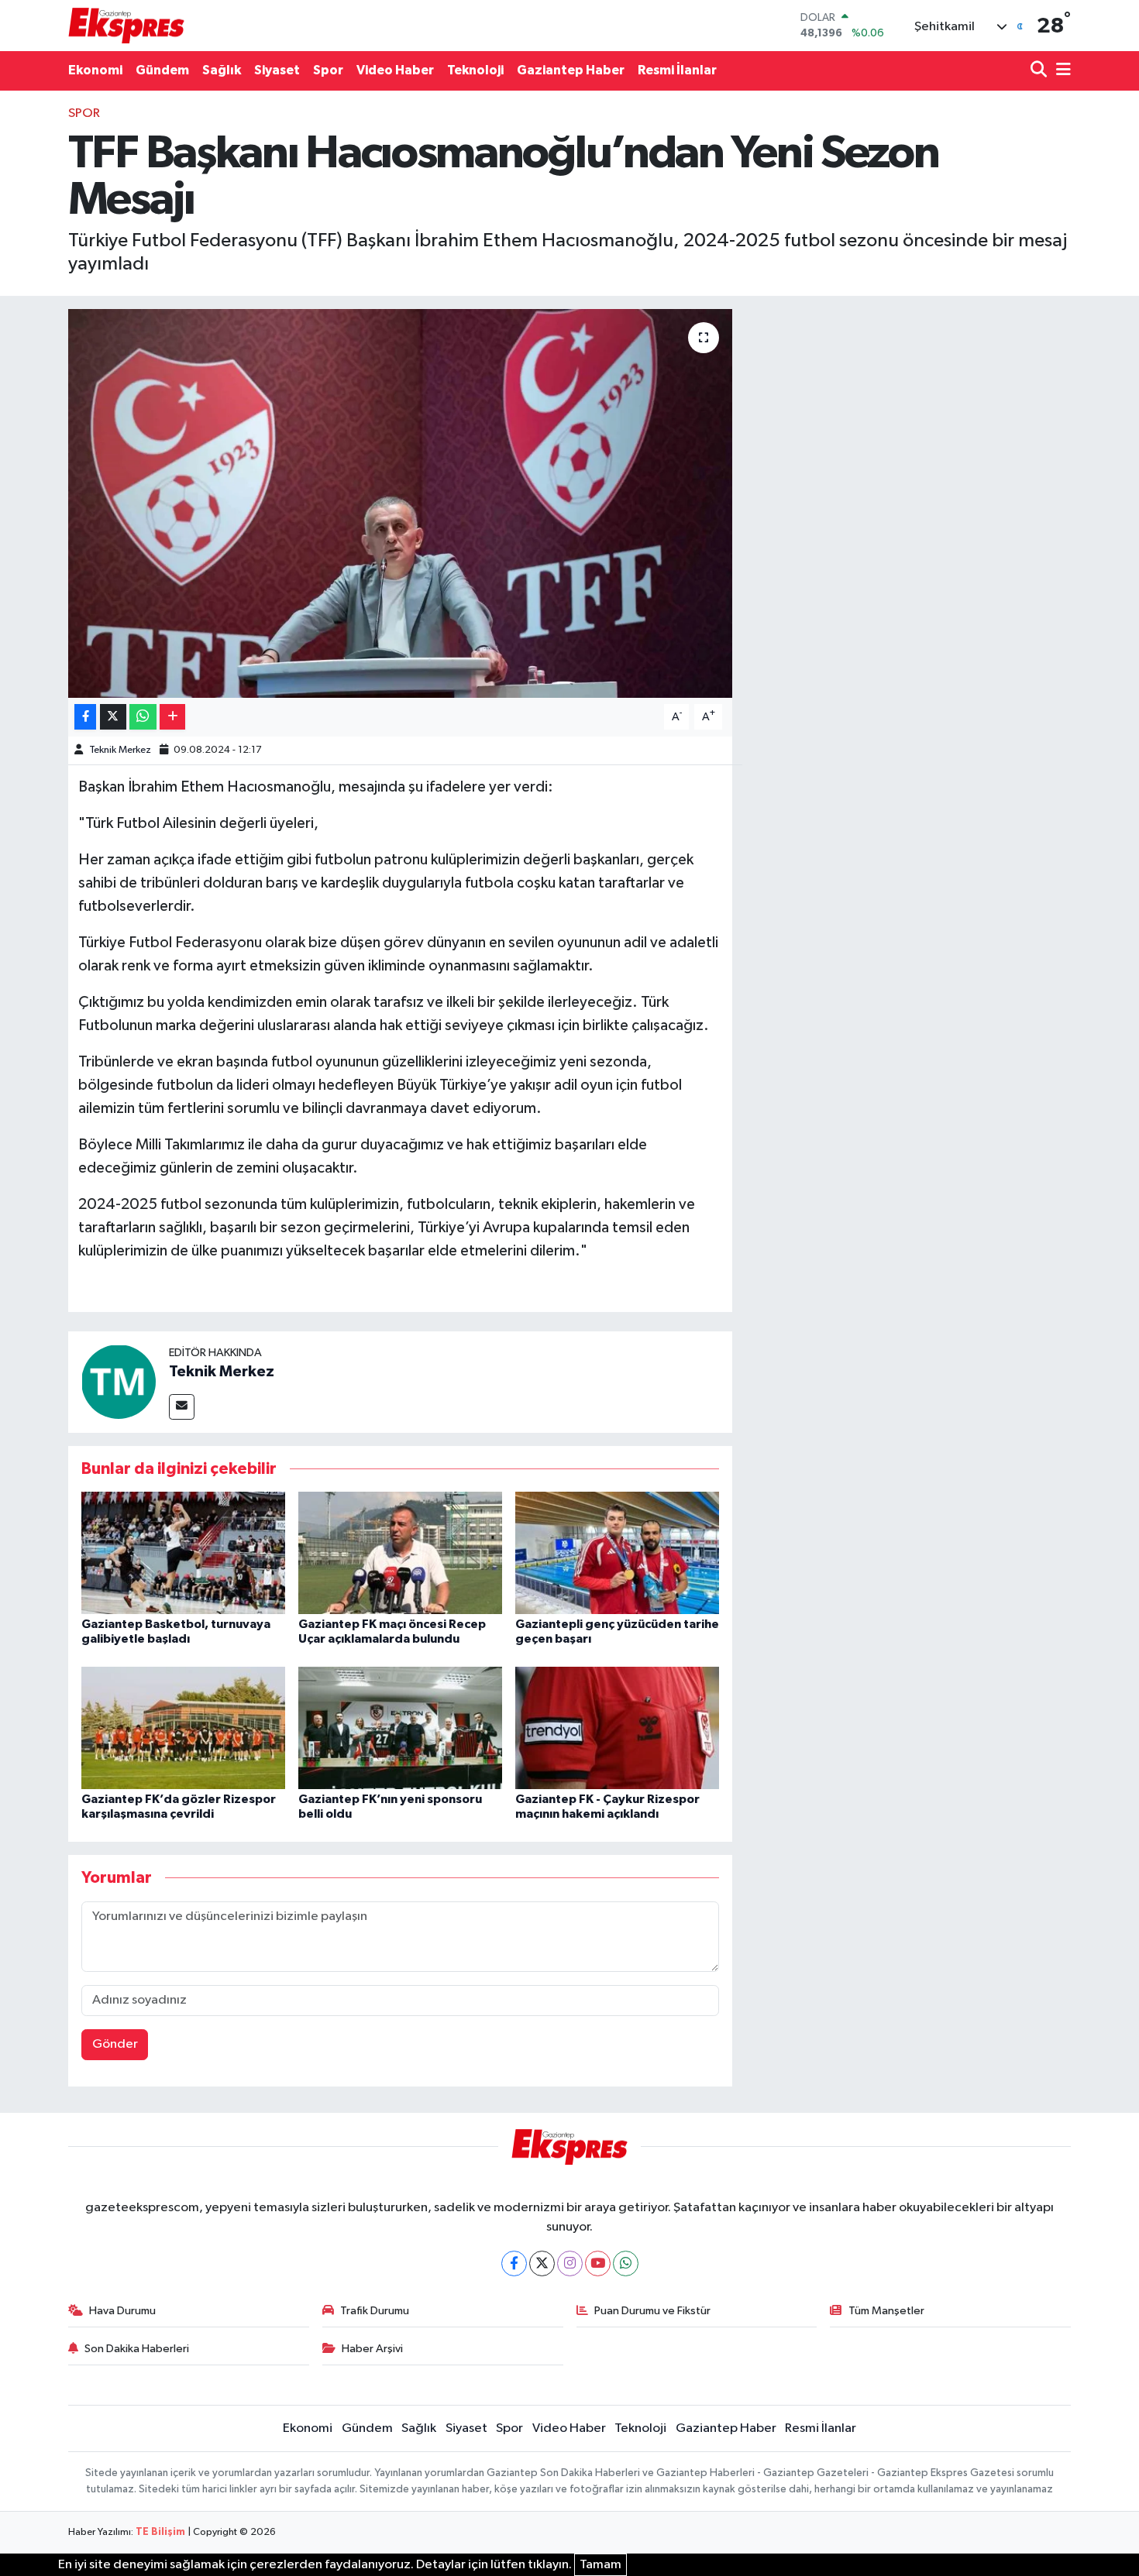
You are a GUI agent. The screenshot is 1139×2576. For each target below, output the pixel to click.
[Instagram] (570, 2263)
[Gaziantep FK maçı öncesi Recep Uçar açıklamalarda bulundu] (400, 1552)
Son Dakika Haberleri (137, 2349)
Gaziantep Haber (571, 70)
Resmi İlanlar (677, 70)
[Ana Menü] (1061, 71)
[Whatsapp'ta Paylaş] (143, 717)
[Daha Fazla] (172, 717)
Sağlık (222, 70)
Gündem (162, 70)
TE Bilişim (160, 2532)
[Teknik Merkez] (119, 1381)
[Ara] (1040, 71)
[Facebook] (514, 2263)
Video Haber (395, 70)
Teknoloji (475, 70)
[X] (542, 2263)
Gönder (115, 2044)
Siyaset (277, 70)
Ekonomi (95, 70)
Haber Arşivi (372, 2349)
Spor (328, 70)
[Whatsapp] (626, 2263)
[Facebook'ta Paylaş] (85, 717)
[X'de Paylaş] (113, 717)
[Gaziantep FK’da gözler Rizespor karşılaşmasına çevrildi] (183, 1728)
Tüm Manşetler (886, 2311)
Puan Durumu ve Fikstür (652, 2311)
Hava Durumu (122, 2311)
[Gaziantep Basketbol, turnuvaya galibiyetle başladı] (183, 1552)
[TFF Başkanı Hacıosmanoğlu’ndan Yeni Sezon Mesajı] (400, 503)
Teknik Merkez (120, 750)
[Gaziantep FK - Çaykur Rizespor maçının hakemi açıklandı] (617, 1728)
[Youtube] (598, 2263)
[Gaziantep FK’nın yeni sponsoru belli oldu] (400, 1728)
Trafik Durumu (375, 2311)
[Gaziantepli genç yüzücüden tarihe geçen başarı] (617, 1552)
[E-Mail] (182, 1407)
